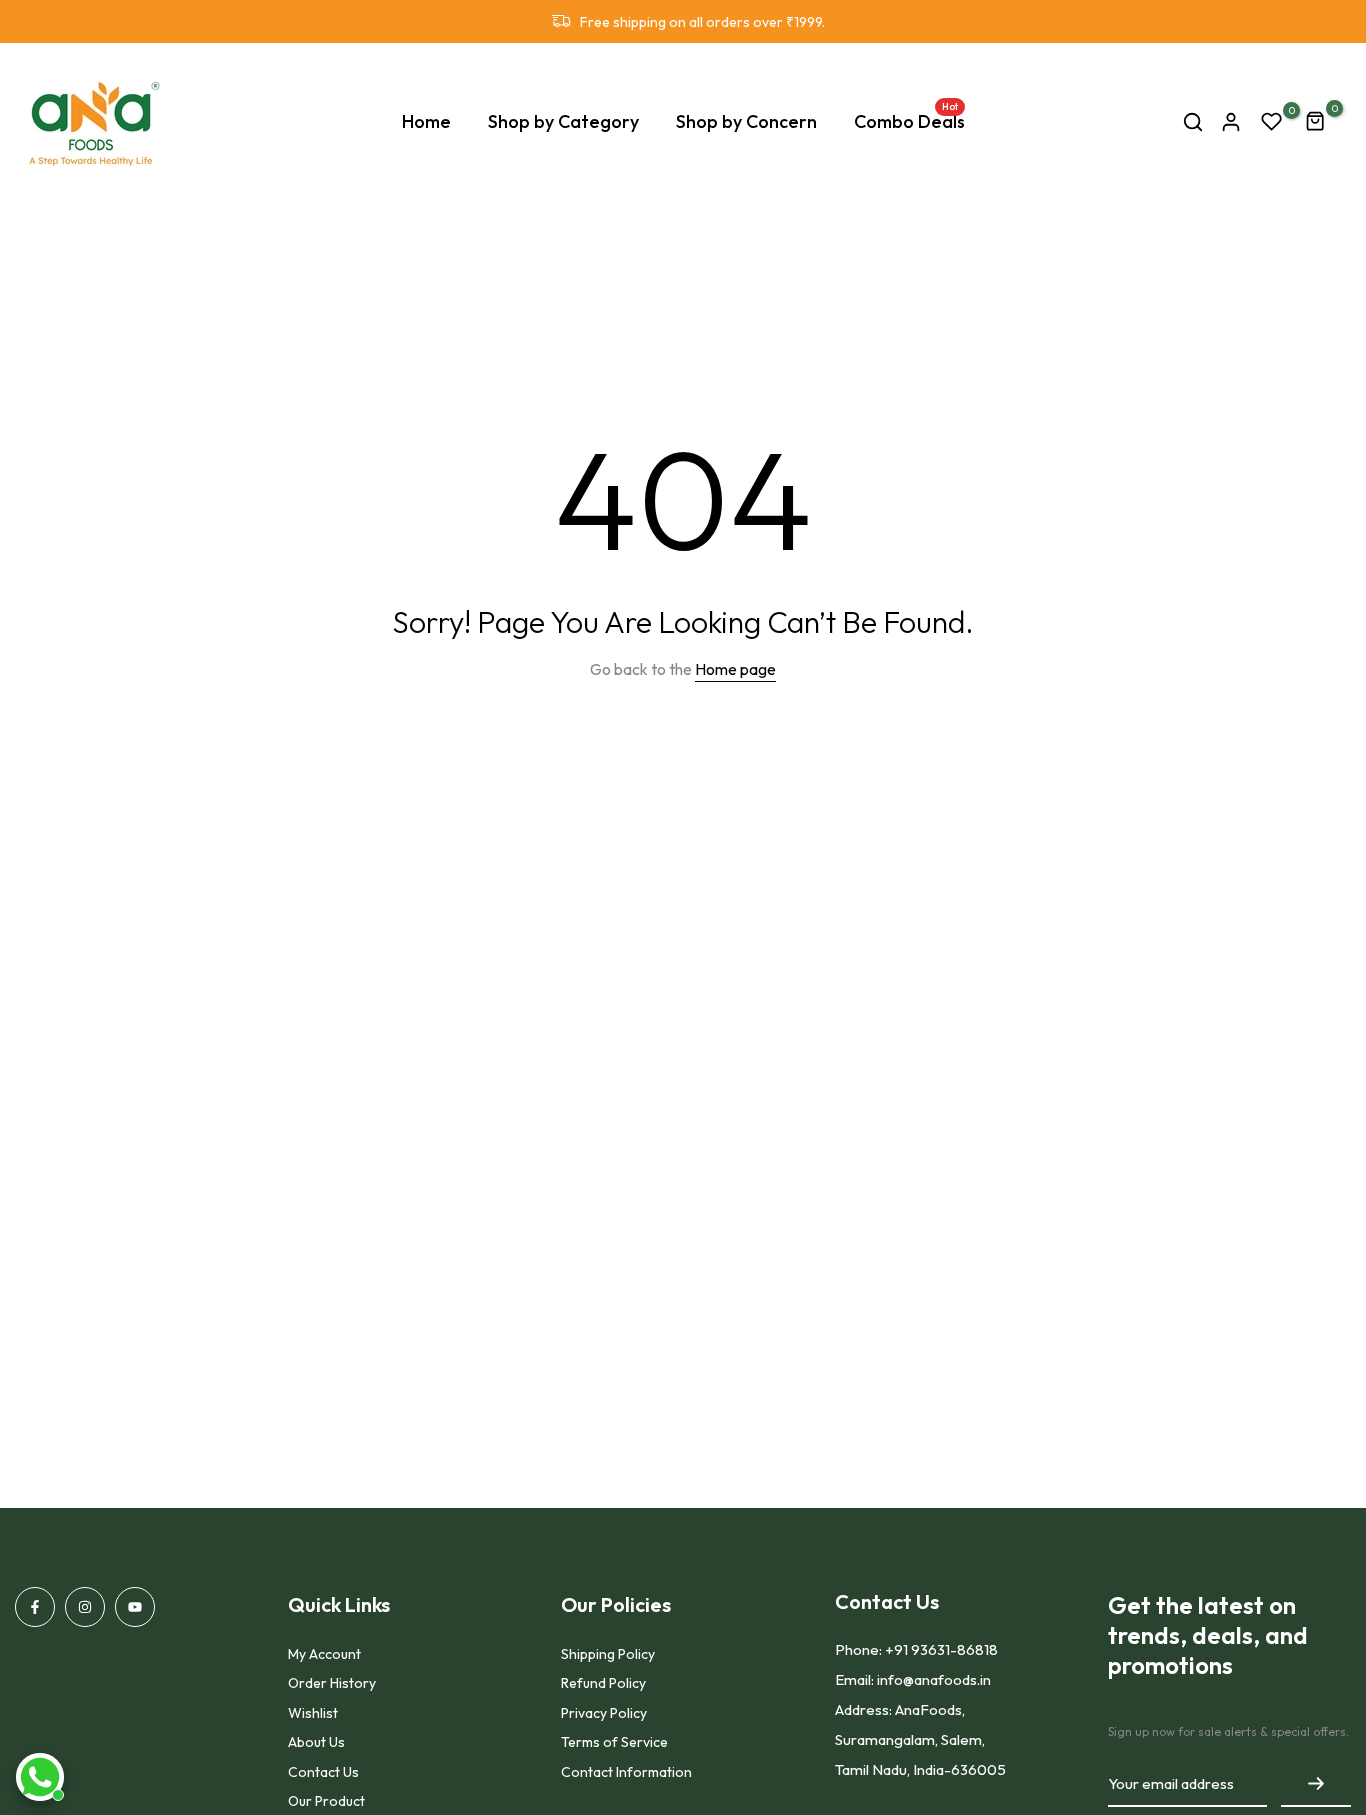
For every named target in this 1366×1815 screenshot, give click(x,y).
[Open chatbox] (40, 1777)
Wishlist (313, 1713)
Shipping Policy (608, 1654)
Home (426, 121)
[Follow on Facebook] (35, 1607)
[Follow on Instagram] (85, 1607)
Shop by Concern (746, 121)
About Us (316, 1742)
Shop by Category (563, 121)
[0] (1272, 122)
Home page (735, 669)
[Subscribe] (1316, 1784)
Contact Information (626, 1772)
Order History (332, 1683)
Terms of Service (614, 1742)
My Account (324, 1654)
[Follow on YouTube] (135, 1607)
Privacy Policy (604, 1713)
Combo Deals (909, 120)
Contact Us (323, 1772)
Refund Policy (603, 1683)
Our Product (326, 1801)
